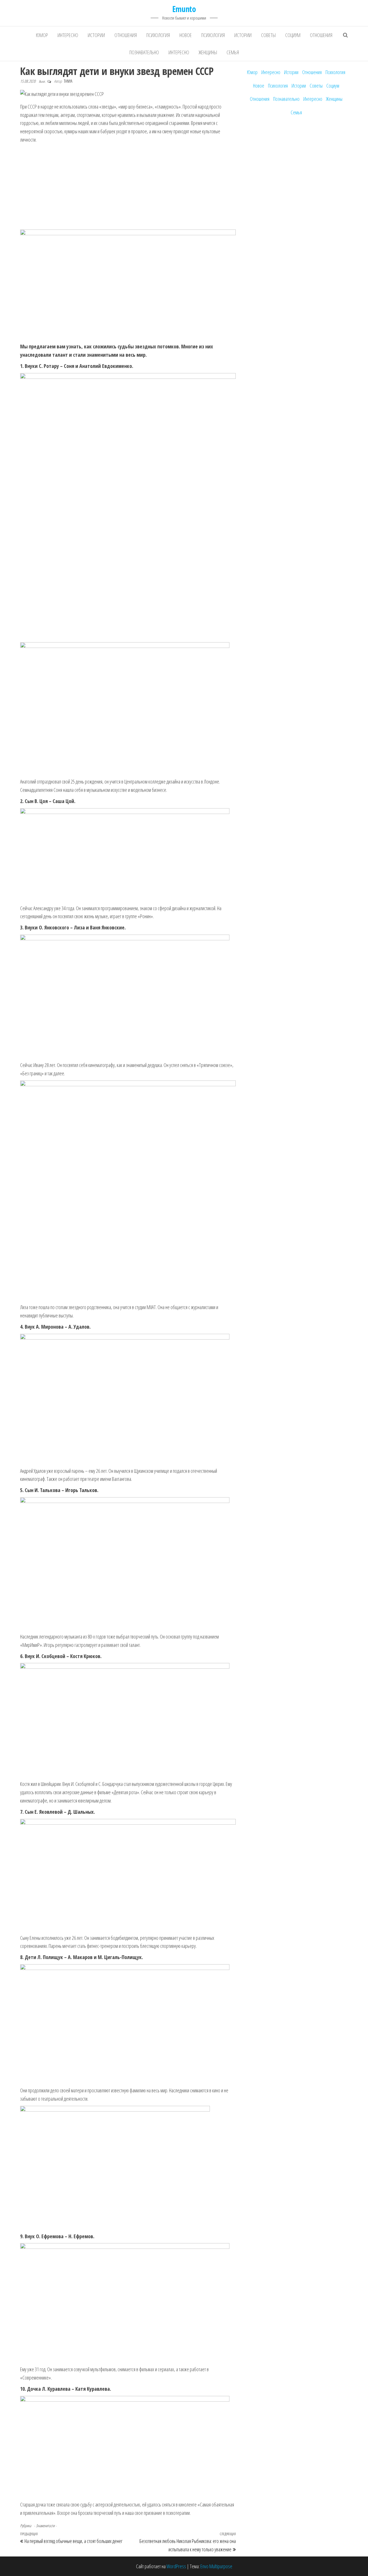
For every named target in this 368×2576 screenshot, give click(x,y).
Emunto (184, 9)
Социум (293, 35)
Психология (158, 35)
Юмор (42, 35)
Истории (96, 35)
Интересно (68, 35)
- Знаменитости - (45, 2526)
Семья (233, 52)
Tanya (68, 81)
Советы (268, 35)
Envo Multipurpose (216, 2566)
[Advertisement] (128, 187)
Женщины (208, 52)
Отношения (126, 35)
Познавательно (144, 52)
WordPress (176, 2566)
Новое (186, 35)
